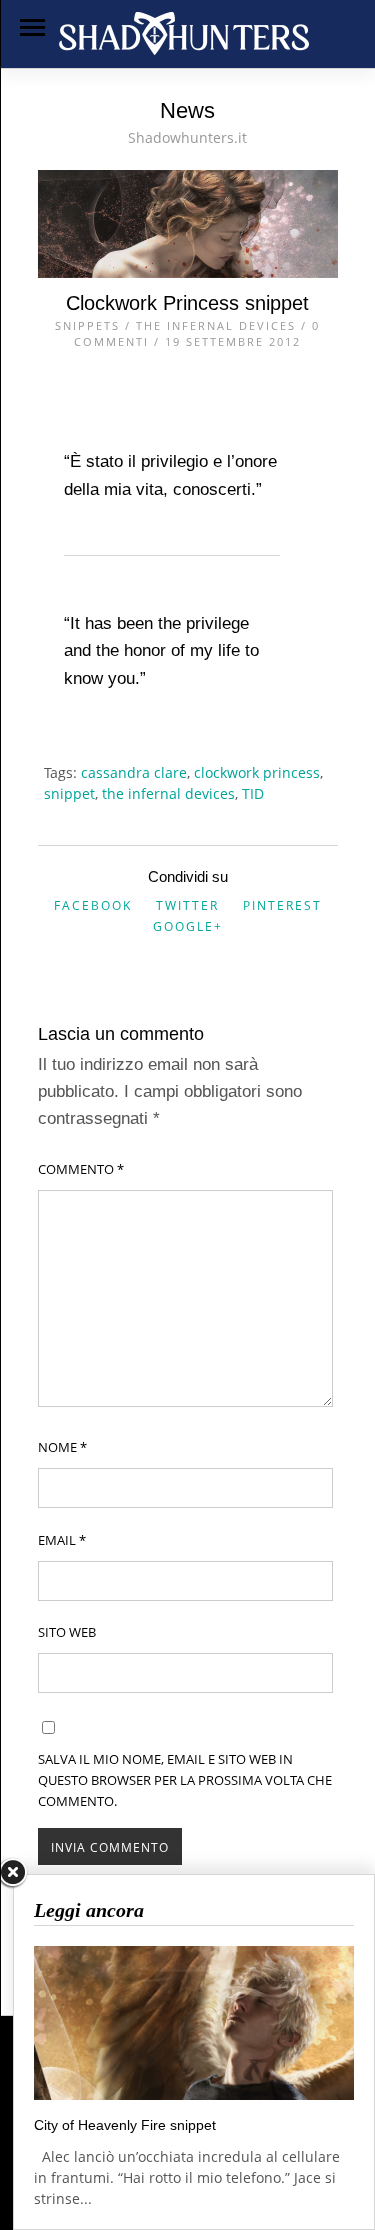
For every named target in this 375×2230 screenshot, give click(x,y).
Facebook (93, 905)
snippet (69, 793)
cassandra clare (134, 772)
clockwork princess (257, 772)
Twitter (187, 905)
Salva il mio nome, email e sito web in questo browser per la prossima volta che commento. (185, 1780)
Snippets (87, 325)
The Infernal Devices (216, 325)
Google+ (188, 926)
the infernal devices (168, 793)
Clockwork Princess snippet (187, 303)
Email (62, 1540)
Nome (62, 1447)
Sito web (67, 1632)
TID (253, 793)
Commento (81, 1169)
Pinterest (282, 905)
